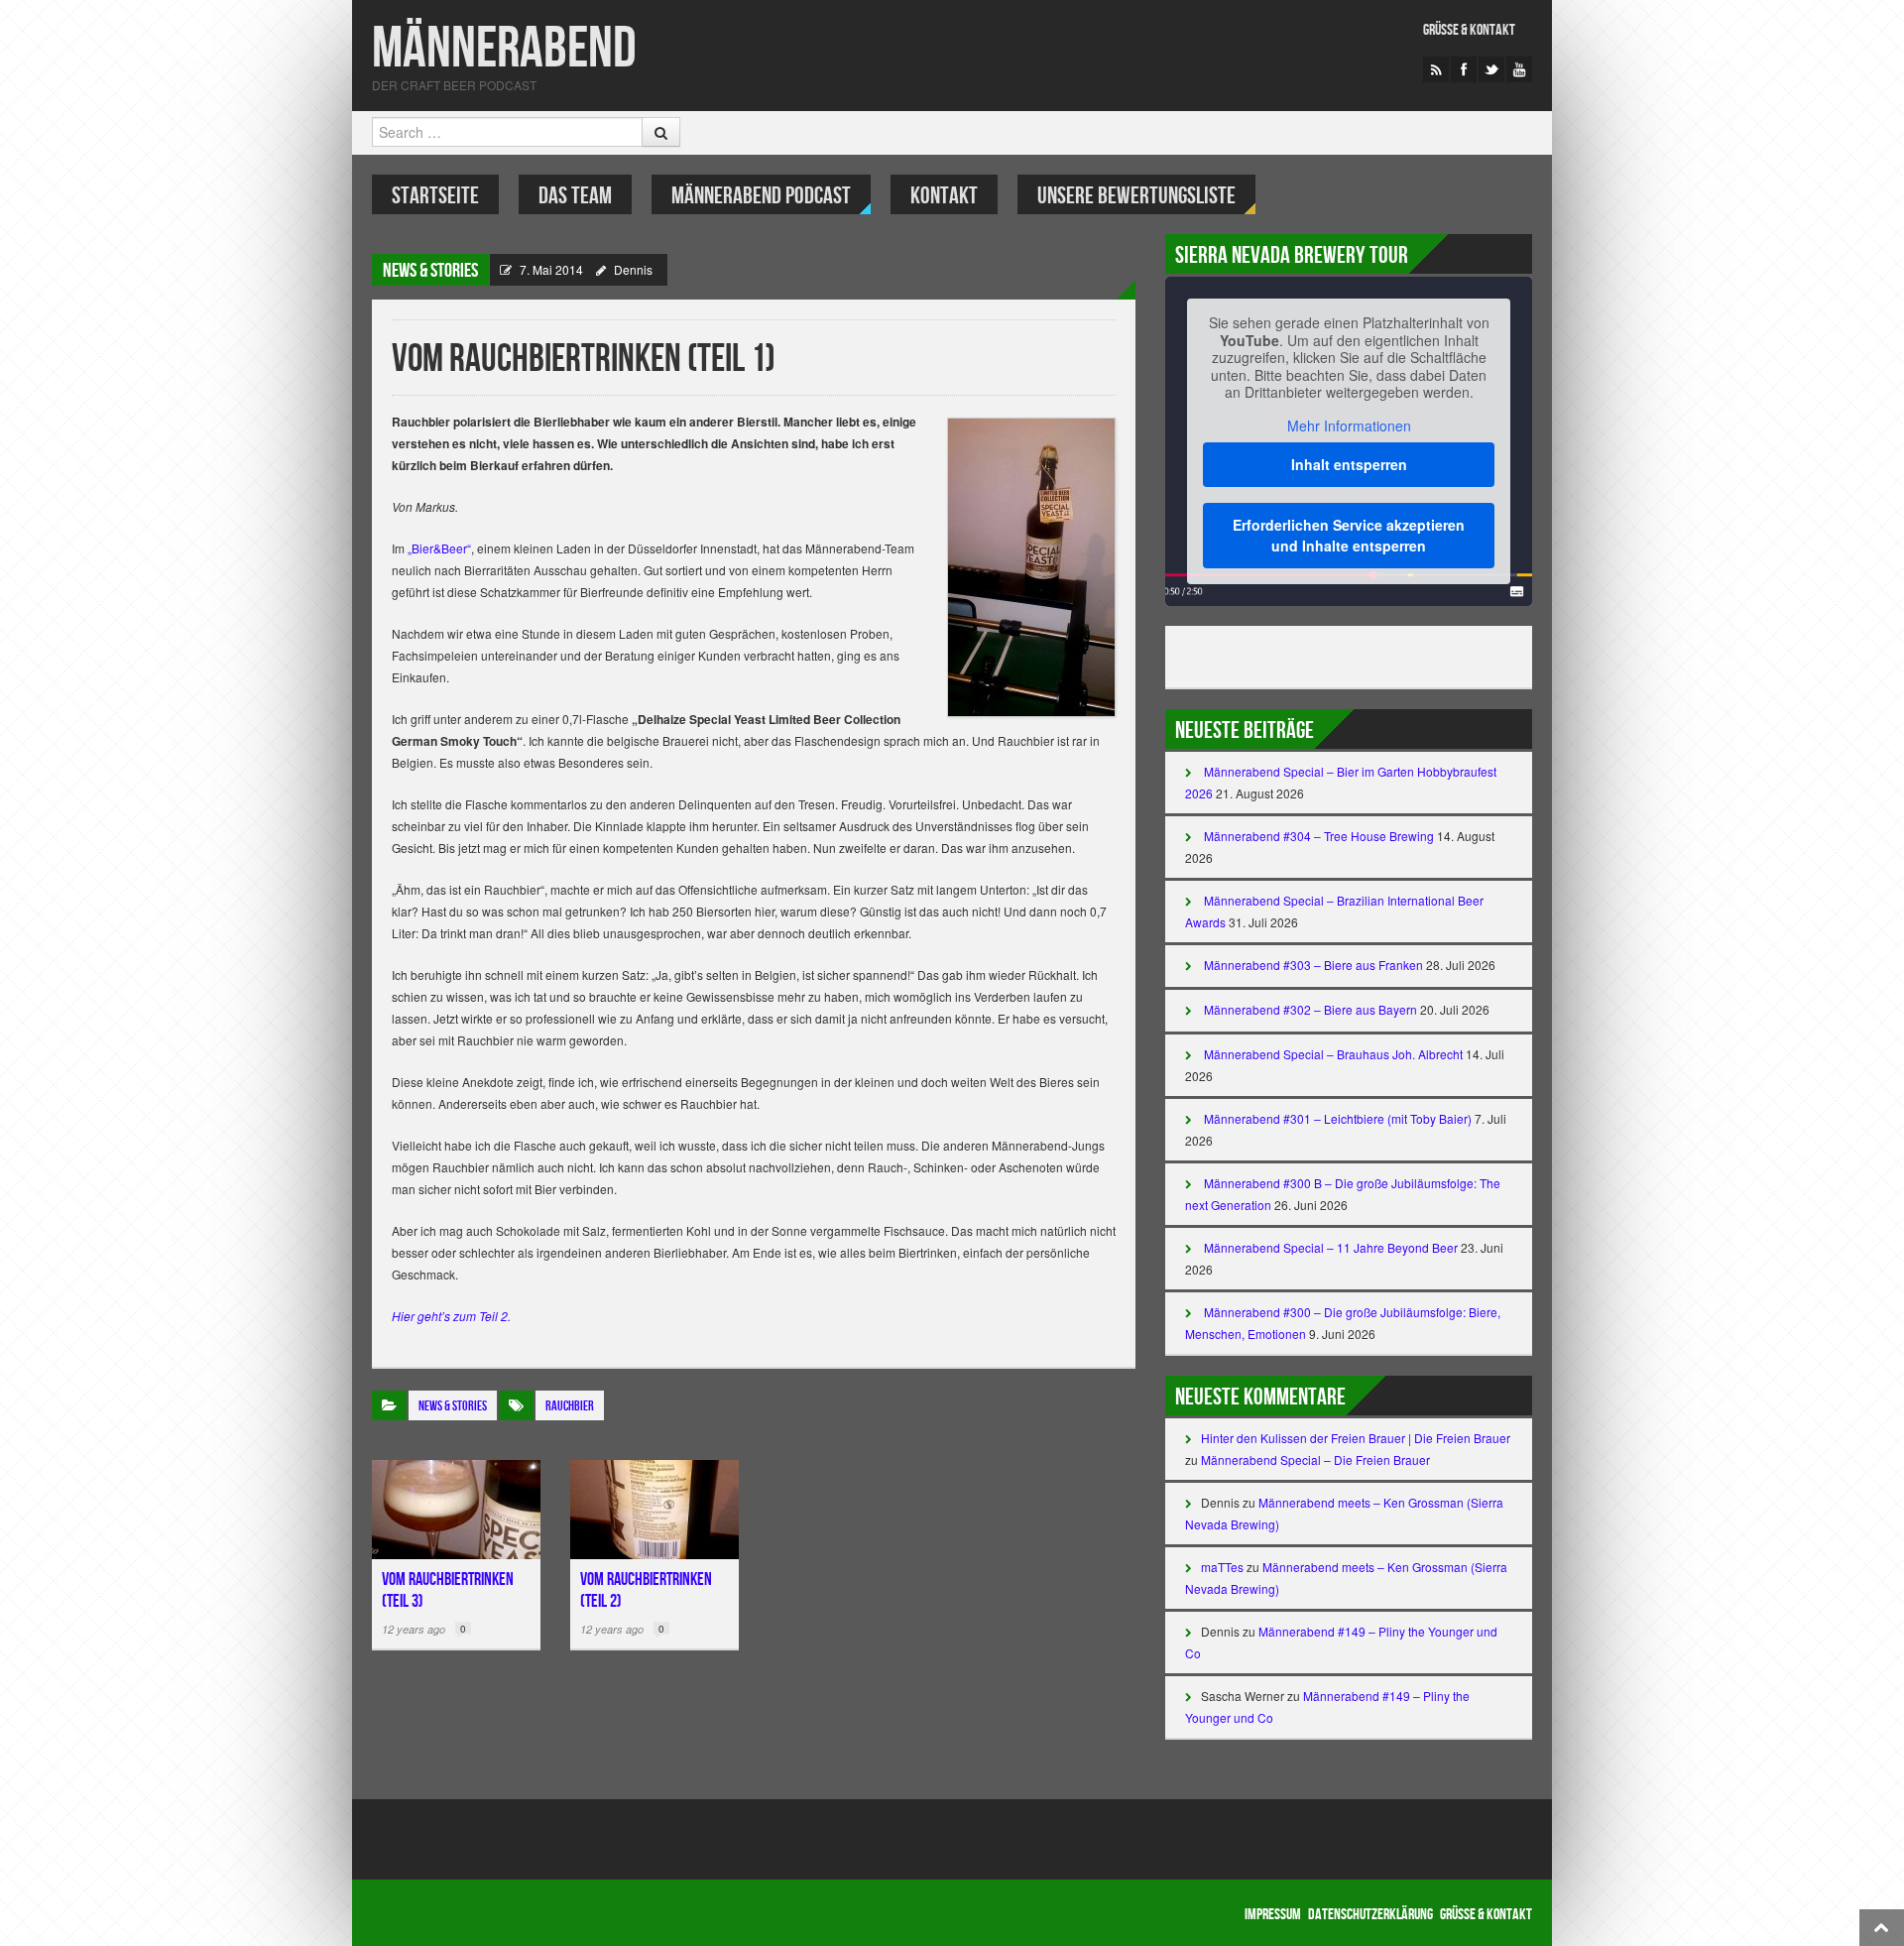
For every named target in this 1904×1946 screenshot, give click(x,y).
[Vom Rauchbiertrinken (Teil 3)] (456, 1510)
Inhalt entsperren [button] (1349, 464)
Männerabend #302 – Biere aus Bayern (1310, 1009)
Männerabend (504, 49)
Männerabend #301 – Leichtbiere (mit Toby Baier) (1338, 1118)
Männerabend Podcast (761, 196)
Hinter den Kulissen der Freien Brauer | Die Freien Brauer (1356, 1438)
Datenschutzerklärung (1370, 1915)
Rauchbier (570, 1406)
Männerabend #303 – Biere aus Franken (1313, 965)
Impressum (1273, 1915)
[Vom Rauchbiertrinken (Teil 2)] (654, 1510)
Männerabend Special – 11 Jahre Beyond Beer (1331, 1247)
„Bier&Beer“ (438, 548)
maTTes (1222, 1567)
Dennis (633, 269)
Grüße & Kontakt (1469, 30)
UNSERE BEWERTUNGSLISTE (1136, 196)
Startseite (435, 196)
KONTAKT (944, 196)
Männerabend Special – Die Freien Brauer (1315, 1459)
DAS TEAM (575, 196)
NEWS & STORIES (430, 271)
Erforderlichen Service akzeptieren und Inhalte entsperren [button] (1349, 535)
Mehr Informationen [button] (1349, 426)
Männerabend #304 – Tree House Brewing (1319, 836)
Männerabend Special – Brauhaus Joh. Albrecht (1333, 1054)
